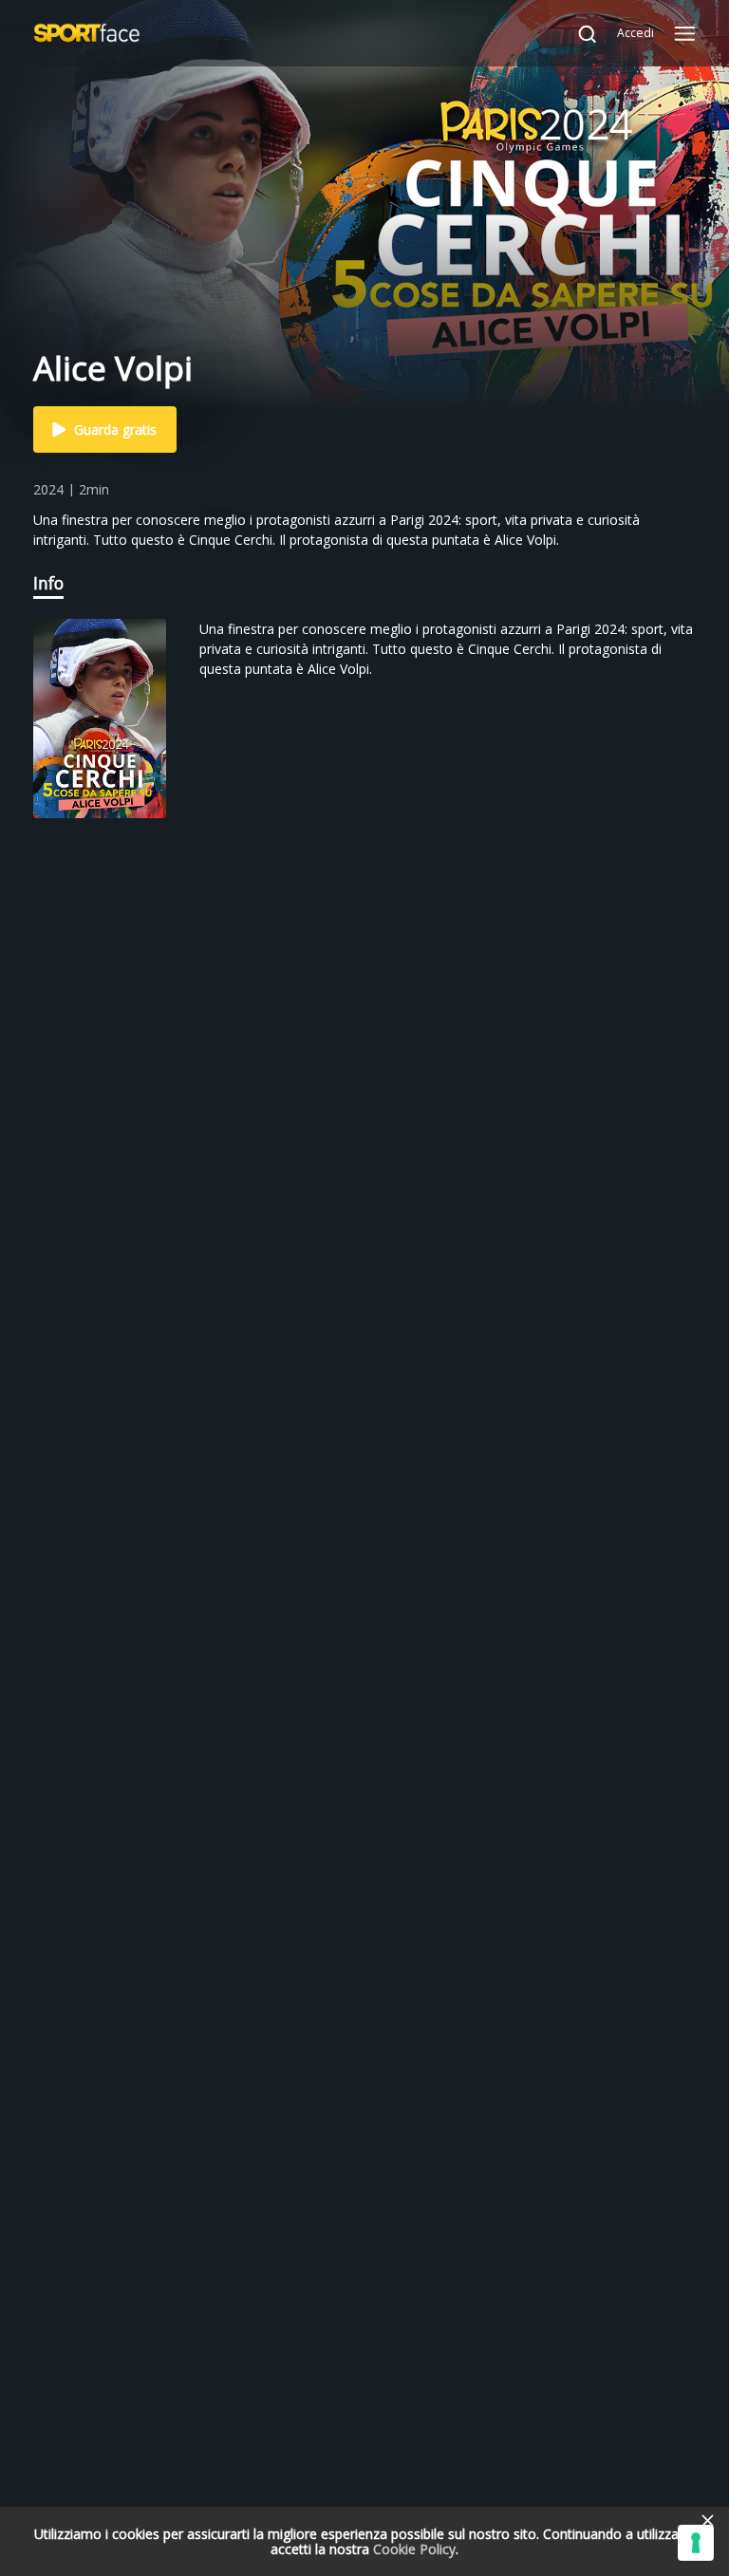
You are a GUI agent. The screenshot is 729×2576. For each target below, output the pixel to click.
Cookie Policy (414, 2549)
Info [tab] (48, 583)
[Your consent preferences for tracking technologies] (696, 2543)
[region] (364, 725)
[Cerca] (578, 33)
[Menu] (685, 33)
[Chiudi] (707, 2520)
